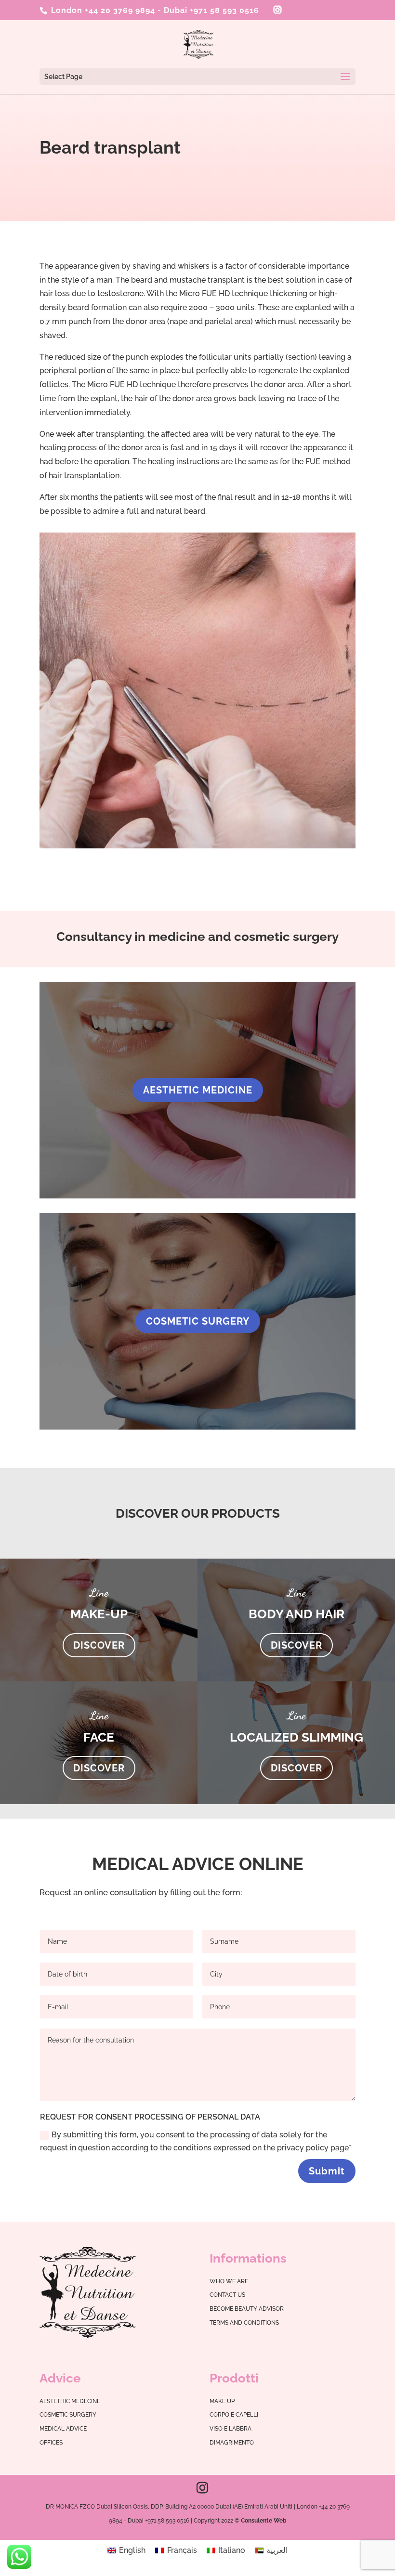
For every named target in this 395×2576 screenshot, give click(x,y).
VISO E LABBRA (230, 2429)
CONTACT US (227, 2295)
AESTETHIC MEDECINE (70, 2401)
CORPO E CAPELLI (234, 2415)
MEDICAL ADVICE (63, 2429)
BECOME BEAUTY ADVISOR (247, 2309)
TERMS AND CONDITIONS (244, 2323)
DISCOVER (99, 1645)
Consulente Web (264, 2521)
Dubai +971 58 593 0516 (211, 10)
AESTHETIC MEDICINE (198, 1090)
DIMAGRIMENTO (232, 2443)
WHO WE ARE (229, 2281)
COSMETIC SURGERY (198, 1321)
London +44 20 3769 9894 (102, 10)
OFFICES (51, 2443)
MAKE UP (222, 2401)
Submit (327, 2171)
